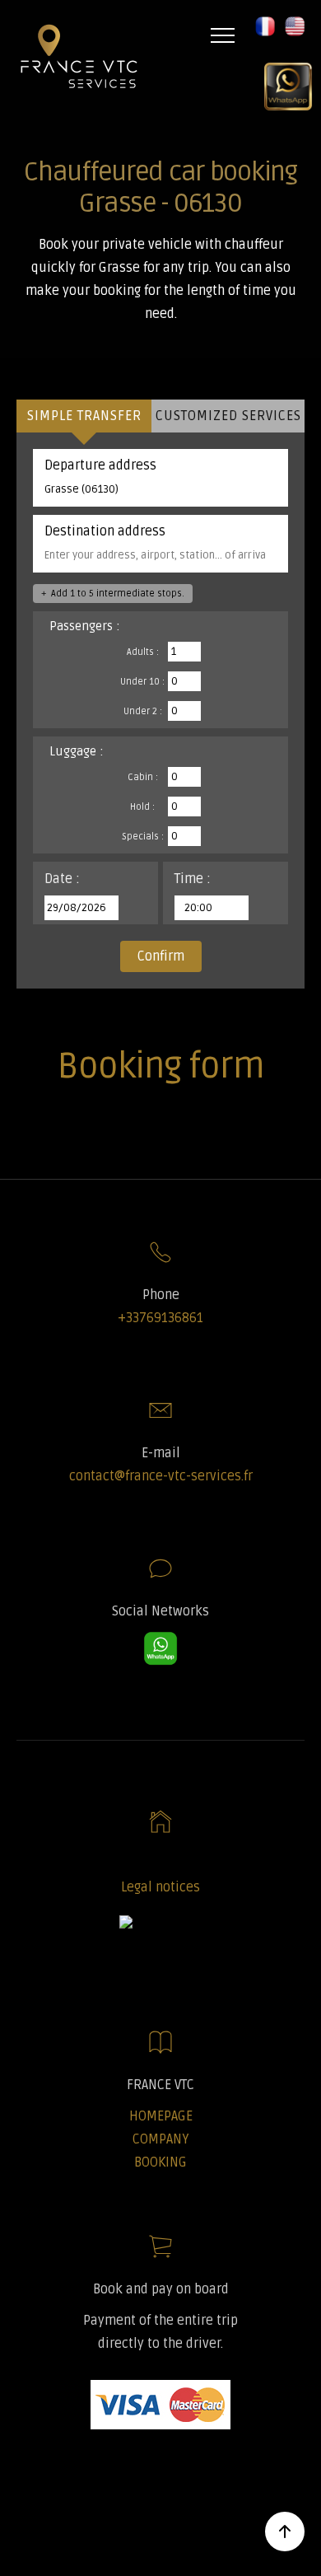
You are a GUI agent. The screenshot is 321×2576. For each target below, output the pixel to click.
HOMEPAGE (161, 2116)
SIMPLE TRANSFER (84, 416)
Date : (62, 879)
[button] (258, 35)
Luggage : (77, 751)
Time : (193, 879)
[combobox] (160, 489)
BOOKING (160, 2162)
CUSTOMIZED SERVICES (228, 416)
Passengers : (85, 626)
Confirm (161, 956)
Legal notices (160, 1887)
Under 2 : (143, 711)
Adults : (143, 652)
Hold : (142, 807)
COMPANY (160, 2139)
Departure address (100, 465)
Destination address (105, 531)
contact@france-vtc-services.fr (161, 1476)
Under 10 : (142, 682)
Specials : (143, 837)
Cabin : (143, 777)
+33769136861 (160, 1318)
